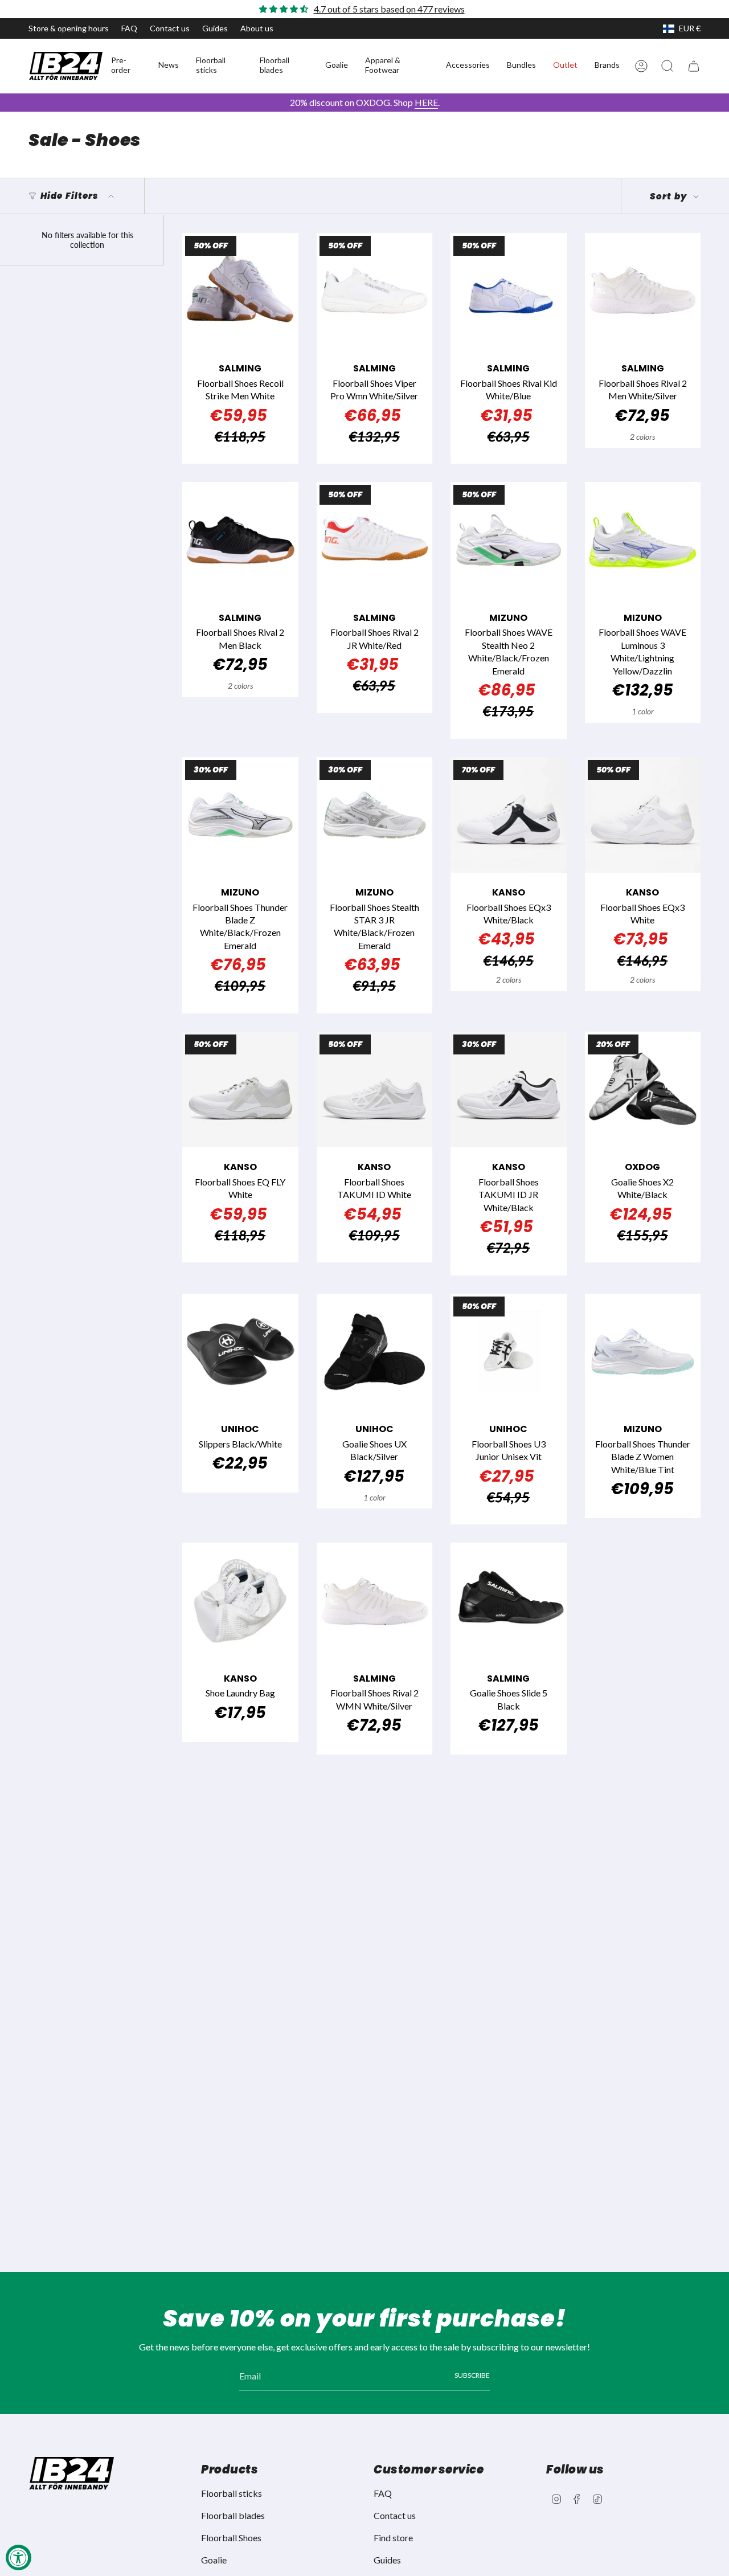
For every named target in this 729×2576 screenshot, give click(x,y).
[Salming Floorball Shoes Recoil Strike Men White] (240, 291)
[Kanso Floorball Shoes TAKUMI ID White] (375, 1090)
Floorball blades (233, 2515)
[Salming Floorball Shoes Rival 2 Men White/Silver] (643, 291)
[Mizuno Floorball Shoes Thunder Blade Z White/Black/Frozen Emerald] (240, 815)
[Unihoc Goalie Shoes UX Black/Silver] (375, 1352)
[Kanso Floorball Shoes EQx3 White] (643, 815)
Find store (393, 2538)
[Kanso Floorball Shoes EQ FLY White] (240, 1090)
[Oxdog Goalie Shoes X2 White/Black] (643, 1090)
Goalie (214, 2560)
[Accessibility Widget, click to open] (19, 2557)
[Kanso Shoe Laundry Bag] (240, 1601)
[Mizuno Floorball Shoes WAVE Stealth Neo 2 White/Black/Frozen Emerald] (509, 540)
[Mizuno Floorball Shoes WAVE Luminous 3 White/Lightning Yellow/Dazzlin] (643, 540)
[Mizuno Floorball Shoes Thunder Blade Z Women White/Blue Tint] (643, 1352)
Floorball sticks (232, 2493)
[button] (126, 66)
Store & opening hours (69, 28)
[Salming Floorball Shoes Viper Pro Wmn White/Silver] (375, 291)
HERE (426, 102)
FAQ (129, 28)
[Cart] (694, 66)
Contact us (170, 28)
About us (257, 28)
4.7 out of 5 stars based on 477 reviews (389, 9)
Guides (215, 28)
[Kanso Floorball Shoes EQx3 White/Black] (509, 815)
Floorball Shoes (231, 2538)
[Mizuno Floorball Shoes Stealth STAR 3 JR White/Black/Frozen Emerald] (375, 815)
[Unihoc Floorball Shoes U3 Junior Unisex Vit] (509, 1352)
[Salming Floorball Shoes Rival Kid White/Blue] (509, 291)
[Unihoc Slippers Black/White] (240, 1352)
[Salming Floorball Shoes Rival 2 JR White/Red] (375, 540)
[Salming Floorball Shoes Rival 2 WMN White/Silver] (375, 1601)
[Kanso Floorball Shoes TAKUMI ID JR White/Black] (509, 1090)
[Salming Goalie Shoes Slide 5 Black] (509, 1601)
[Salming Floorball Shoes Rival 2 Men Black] (240, 540)
